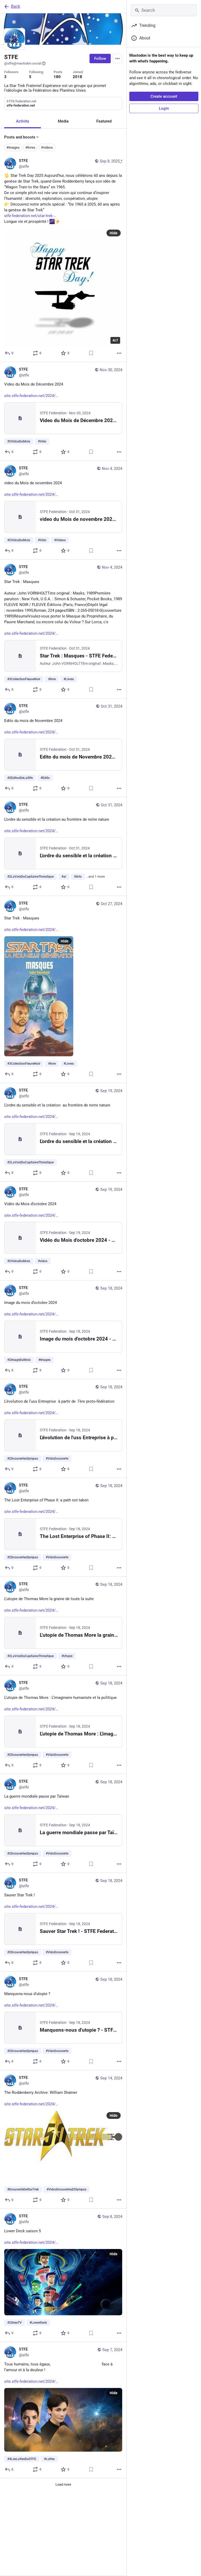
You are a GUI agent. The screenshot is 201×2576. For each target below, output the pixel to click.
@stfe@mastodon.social (23, 63)
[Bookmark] (91, 353)
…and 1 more (96, 877)
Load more (63, 2484)
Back (16, 6)
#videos (47, 147)
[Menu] (118, 59)
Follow (100, 59)
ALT (115, 340)
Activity (23, 121)
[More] (119, 353)
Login (164, 108)
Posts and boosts (20, 137)
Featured (104, 121)
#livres (30, 147)
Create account (164, 96)
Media (63, 121)
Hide (114, 233)
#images (13, 147)
